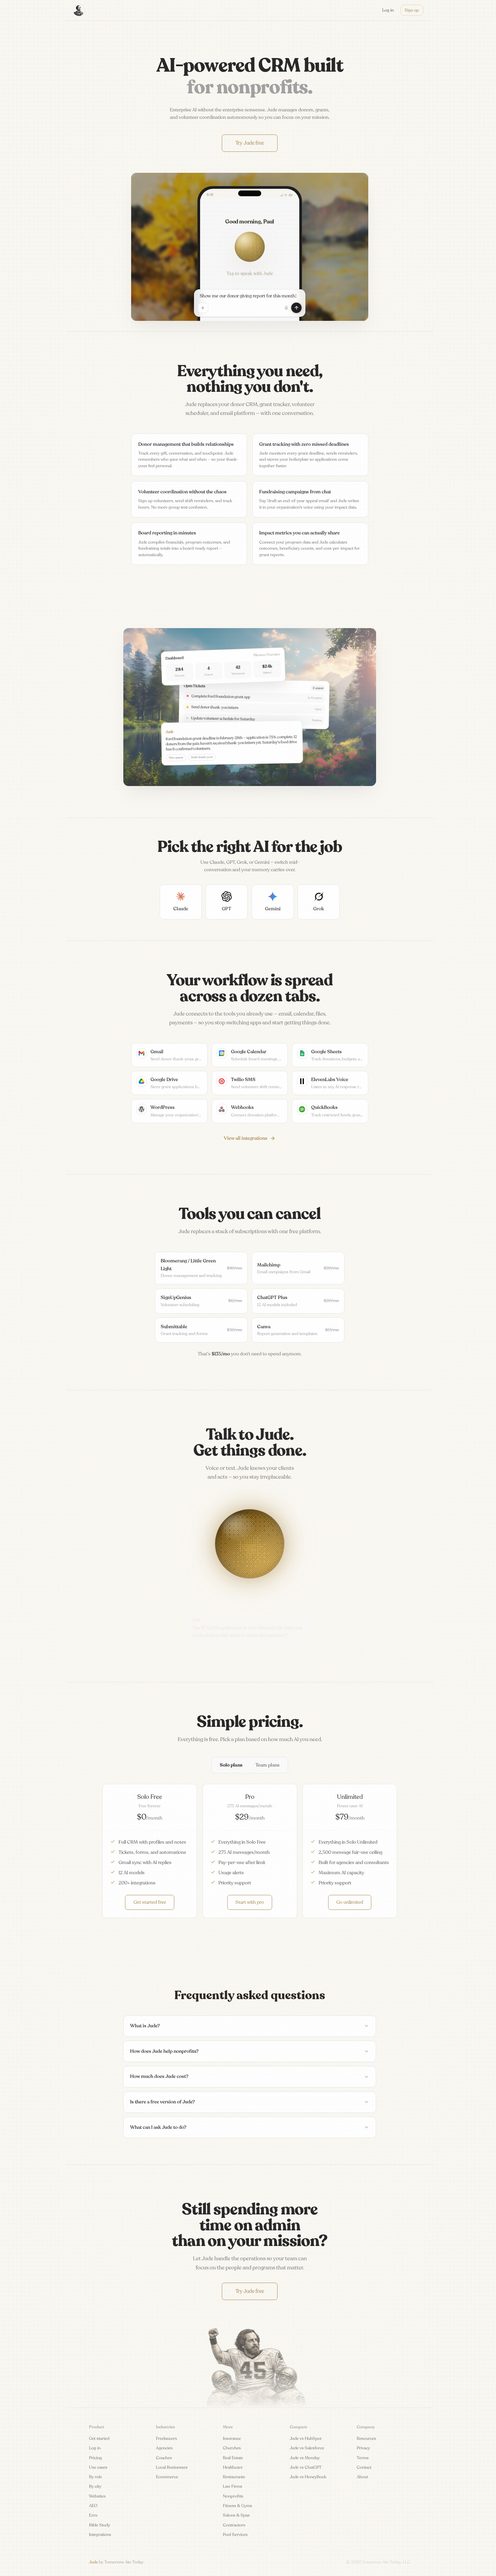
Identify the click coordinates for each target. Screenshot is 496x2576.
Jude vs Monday (305, 2458)
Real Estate (233, 2458)
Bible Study (100, 2525)
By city (95, 2486)
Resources (366, 2438)
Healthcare (233, 2467)
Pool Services (235, 2535)
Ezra (93, 2515)
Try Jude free (250, 143)
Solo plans (231, 1765)
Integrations (100, 2535)
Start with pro (250, 1902)
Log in (95, 2448)
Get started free (150, 1902)
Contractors (234, 2525)
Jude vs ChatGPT (306, 2467)
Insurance (232, 2438)
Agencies (164, 2448)
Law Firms (233, 2486)
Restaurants (234, 2477)
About (362, 2477)
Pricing (95, 2458)
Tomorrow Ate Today (124, 2562)
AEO (93, 2506)
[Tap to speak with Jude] (250, 247)
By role (95, 2477)
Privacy (363, 2448)
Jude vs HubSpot (306, 2438)
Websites (97, 2496)
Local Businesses (172, 2467)
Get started (99, 2438)
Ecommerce (167, 2477)
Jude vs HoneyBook (308, 2477)
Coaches (164, 2458)
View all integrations (246, 1138)
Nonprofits (233, 2496)
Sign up (412, 10)
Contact (364, 2467)
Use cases (98, 2467)
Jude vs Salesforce (307, 2448)
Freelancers (166, 2438)
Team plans (268, 1765)
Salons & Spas (236, 2515)
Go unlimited (350, 1902)
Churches (232, 2448)
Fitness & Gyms (237, 2506)
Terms (363, 2458)
